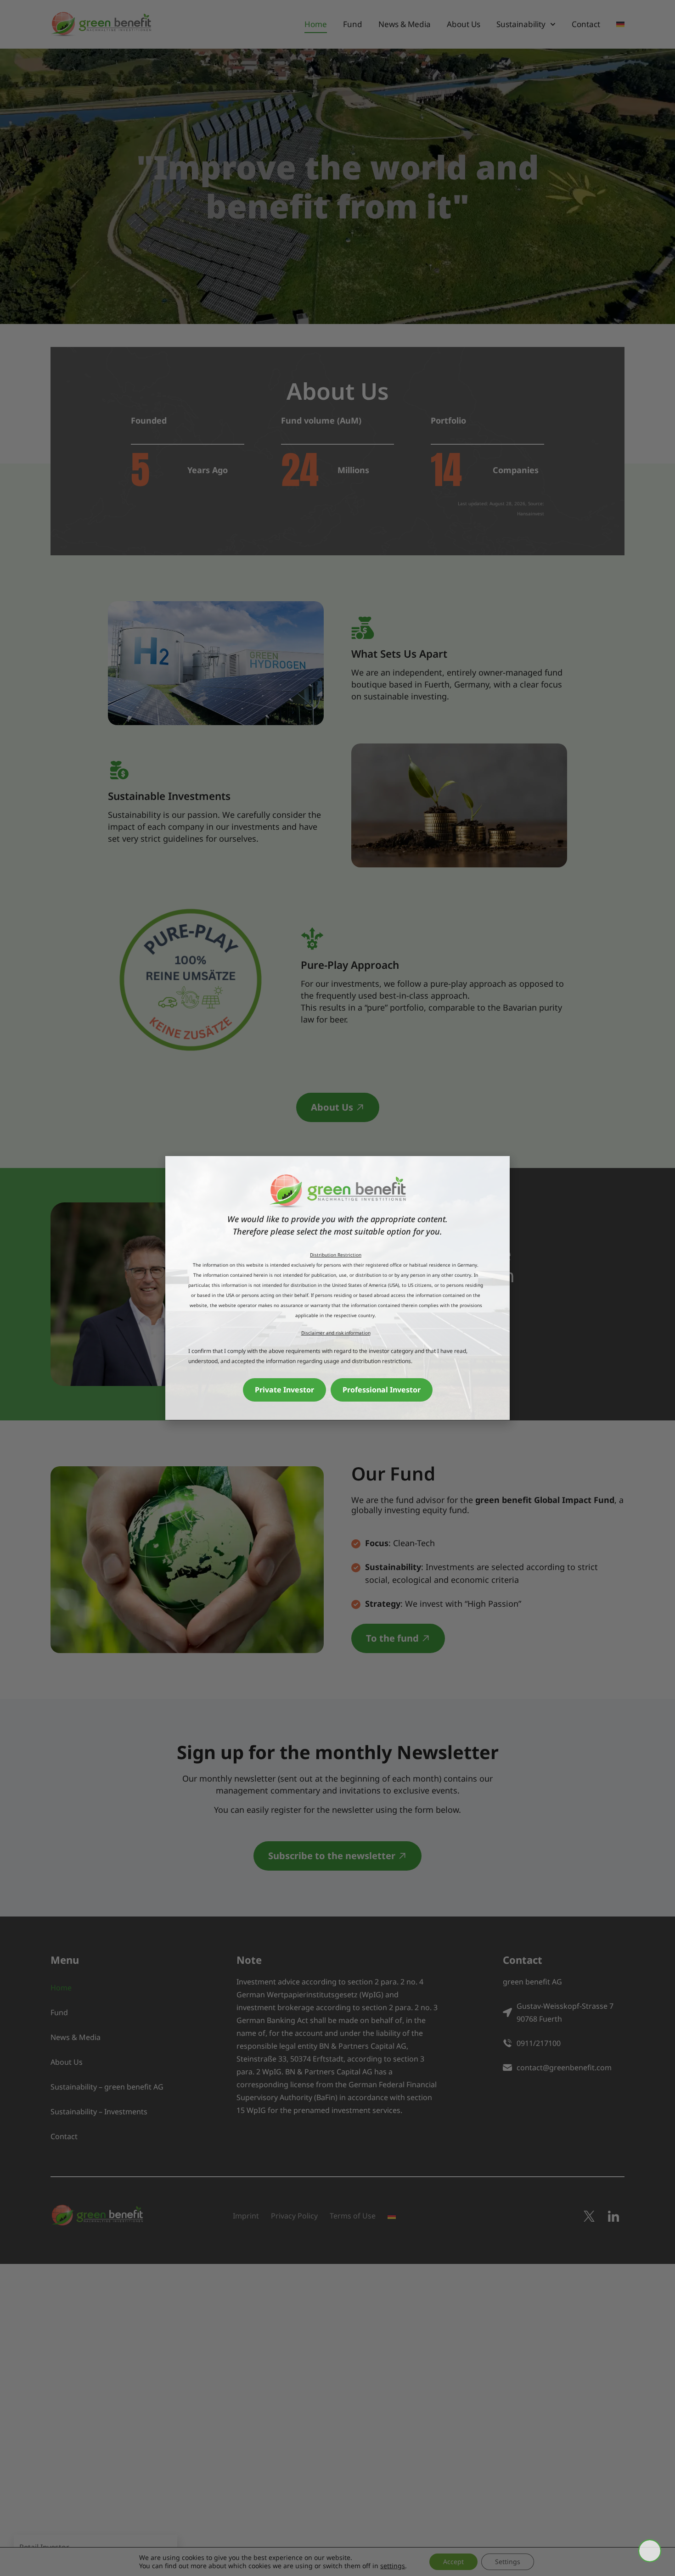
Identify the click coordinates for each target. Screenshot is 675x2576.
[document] (337, 1288)
